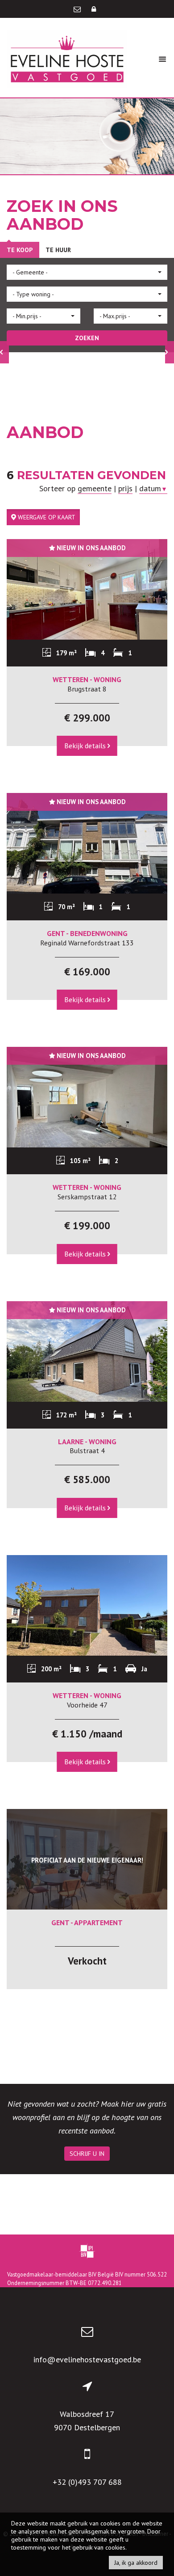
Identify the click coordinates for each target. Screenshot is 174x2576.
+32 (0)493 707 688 (87, 2482)
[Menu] (162, 59)
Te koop (20, 250)
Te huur (58, 250)
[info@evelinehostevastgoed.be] (78, 9)
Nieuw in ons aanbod (90, 548)
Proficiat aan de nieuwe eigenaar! (87, 1860)
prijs (125, 488)
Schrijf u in (87, 2154)
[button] (87, 272)
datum (153, 488)
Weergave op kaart (46, 517)
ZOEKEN (87, 338)
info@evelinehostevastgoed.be (87, 2359)
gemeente (95, 488)
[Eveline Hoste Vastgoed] (67, 58)
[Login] (94, 9)
